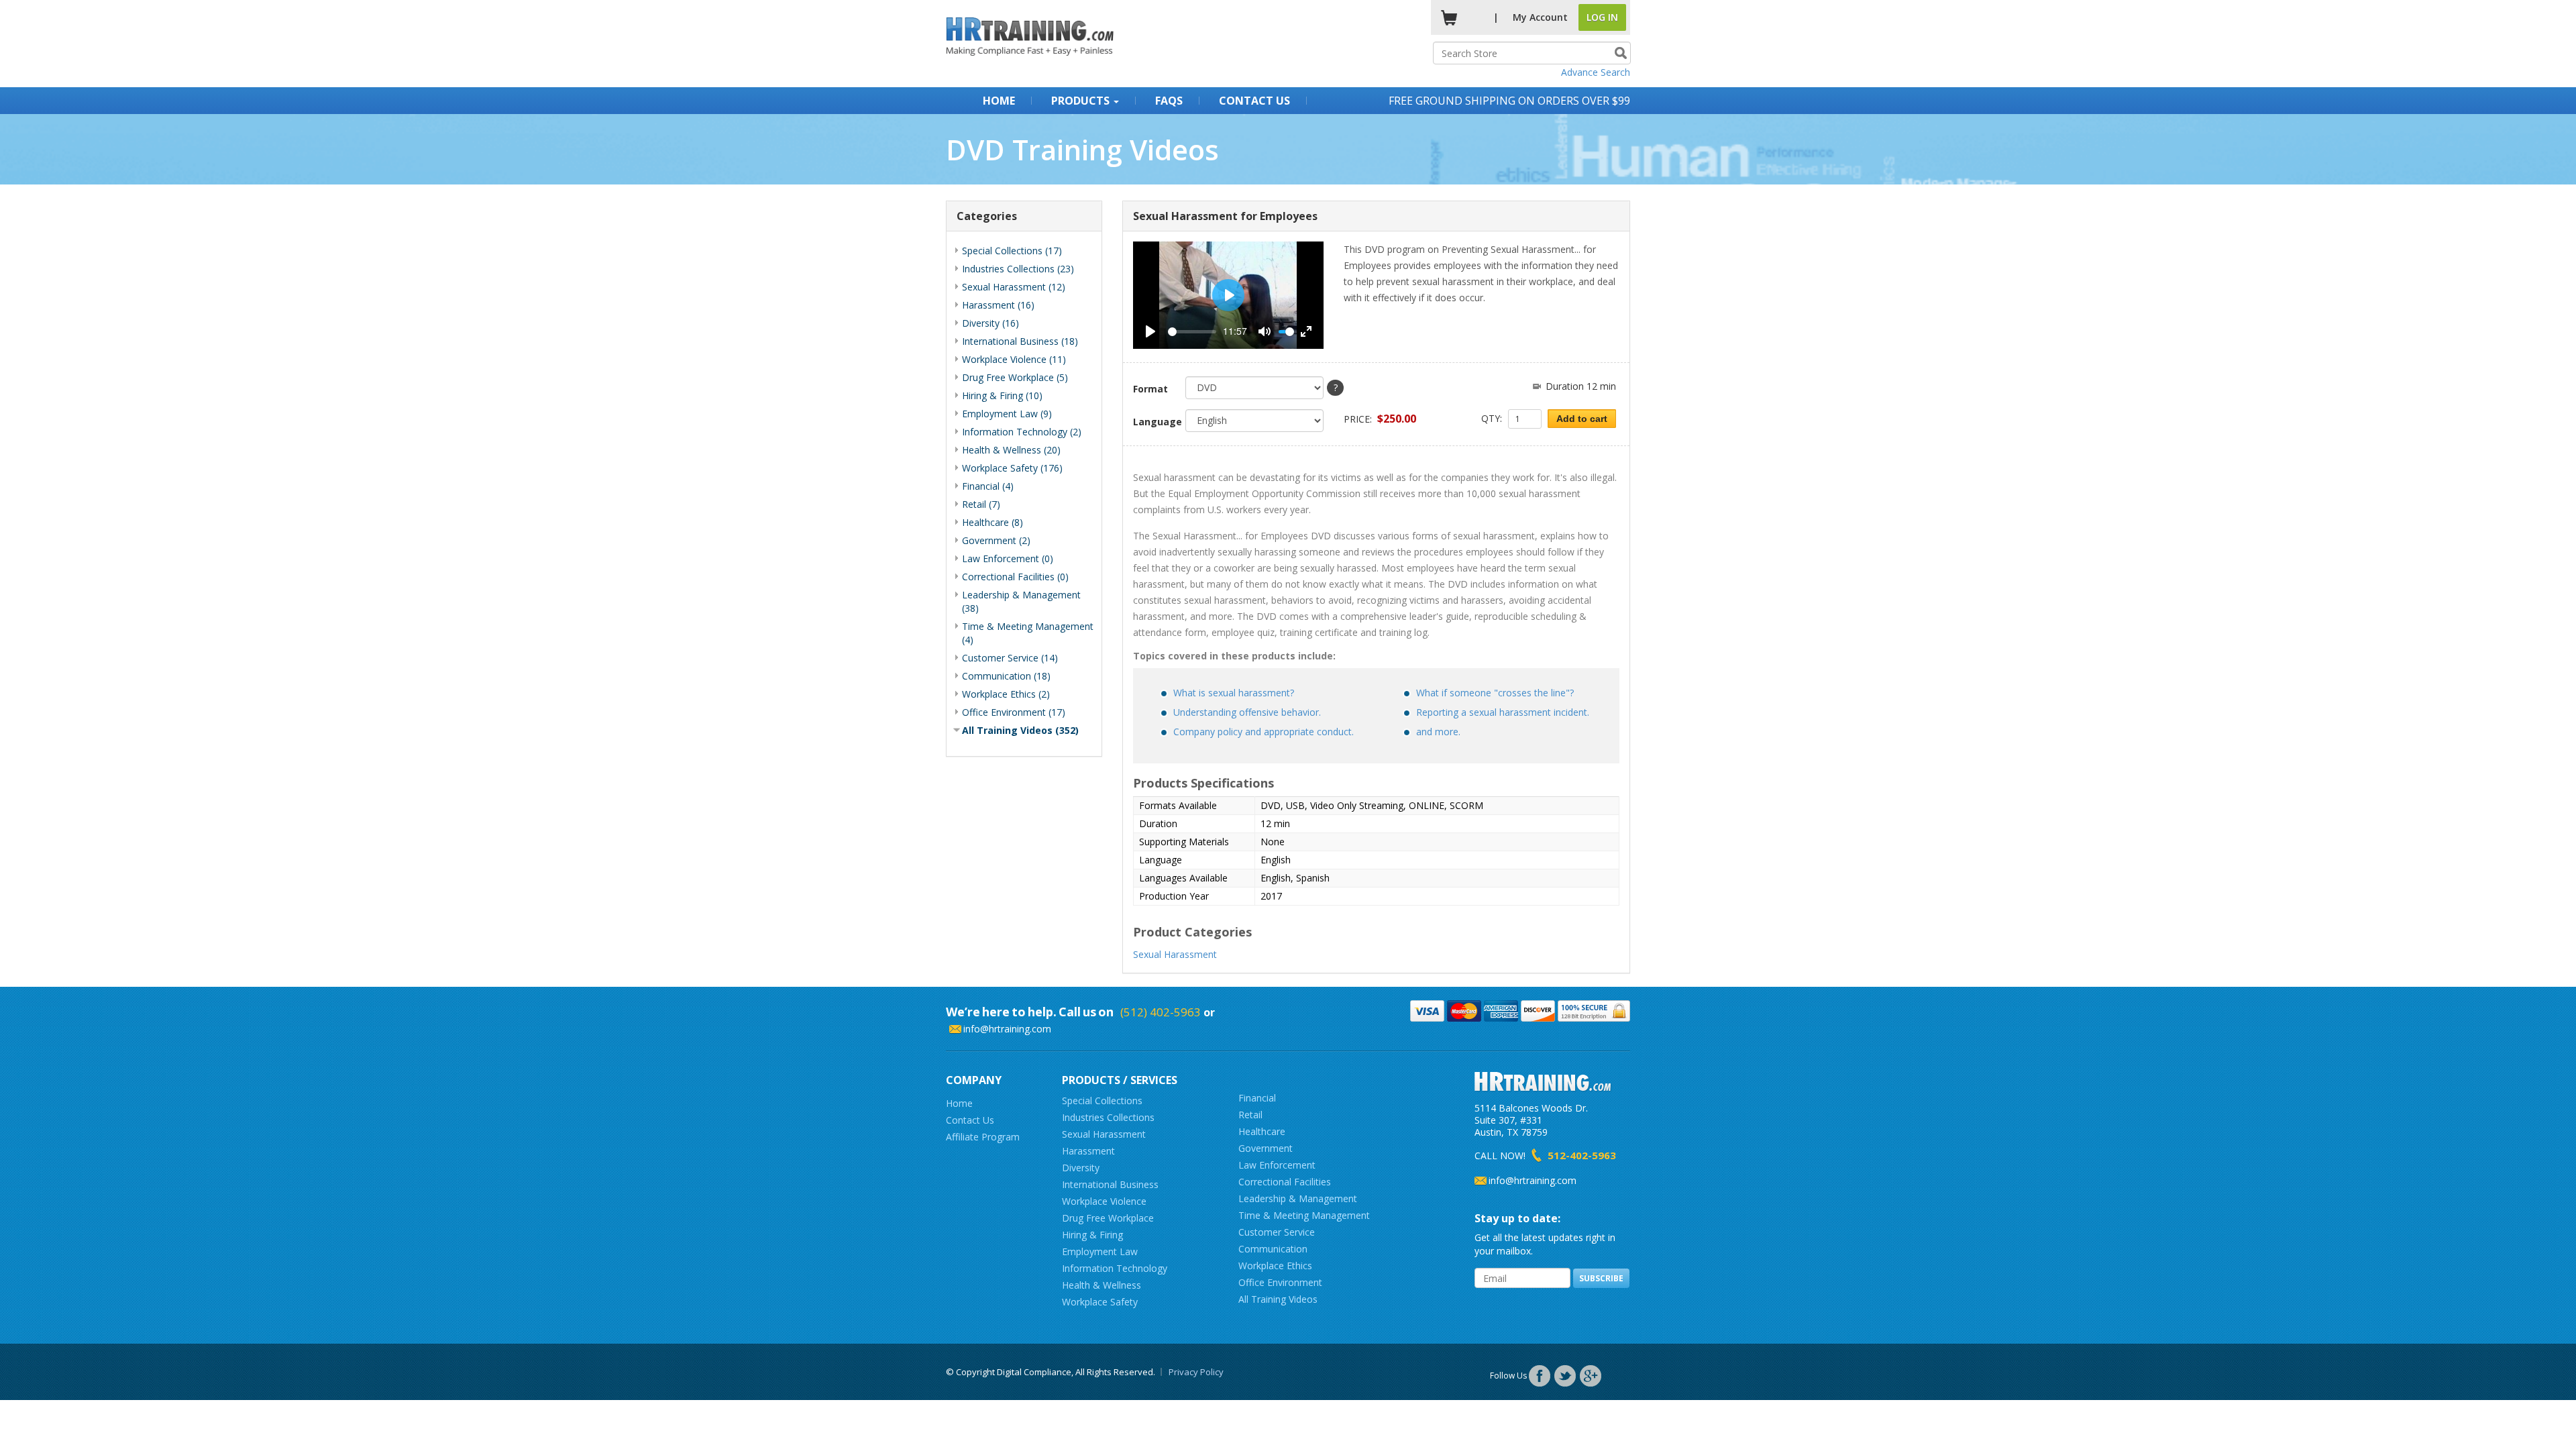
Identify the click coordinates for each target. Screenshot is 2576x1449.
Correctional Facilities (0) (1015, 577)
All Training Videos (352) (1020, 730)
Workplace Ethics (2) (1006, 694)
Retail (1250, 1115)
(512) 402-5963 (1161, 1012)
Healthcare (1262, 1131)
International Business (1110, 1184)
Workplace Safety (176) (1012, 468)
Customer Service (1277, 1232)
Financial (1257, 1098)
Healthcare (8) (992, 522)
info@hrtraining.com (1007, 1029)
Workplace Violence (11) (1014, 359)
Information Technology (1115, 1268)
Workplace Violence (1104, 1201)
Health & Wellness (1102, 1285)
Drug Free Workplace (1108, 1218)
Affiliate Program (983, 1137)
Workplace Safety (1100, 1302)
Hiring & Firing (1092, 1235)
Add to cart (1582, 419)
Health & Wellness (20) (1011, 450)
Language (1155, 422)
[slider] (1192, 332)
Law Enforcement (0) (1008, 558)
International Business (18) (1020, 341)
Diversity (1081, 1168)
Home (999, 101)
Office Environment (1280, 1282)
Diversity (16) (990, 323)
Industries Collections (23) (1018, 269)
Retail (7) (981, 504)
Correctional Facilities (1285, 1182)
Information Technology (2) (1022, 432)
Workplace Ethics (1275, 1266)
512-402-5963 (1582, 1155)
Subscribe (1601, 1278)
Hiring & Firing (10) (1002, 395)
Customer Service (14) (1010, 658)
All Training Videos (1278, 1299)
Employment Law (1100, 1251)
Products (1082, 101)
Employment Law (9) (1007, 414)
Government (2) (996, 540)
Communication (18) (1006, 676)
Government (1266, 1148)
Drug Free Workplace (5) (1015, 377)
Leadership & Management (1298, 1198)
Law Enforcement (1277, 1165)
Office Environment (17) (1014, 712)
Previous (1113, 295)
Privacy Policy (1196, 1372)
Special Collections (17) (1012, 251)
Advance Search (1596, 72)
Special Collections (1102, 1101)
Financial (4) (988, 486)
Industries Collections (1108, 1117)
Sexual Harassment (1175, 954)
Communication (1273, 1249)
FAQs (1169, 101)
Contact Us (1254, 101)
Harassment (1088, 1151)
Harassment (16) (998, 305)
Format (1150, 389)
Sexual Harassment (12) (1014, 287)
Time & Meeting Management (1304, 1215)
